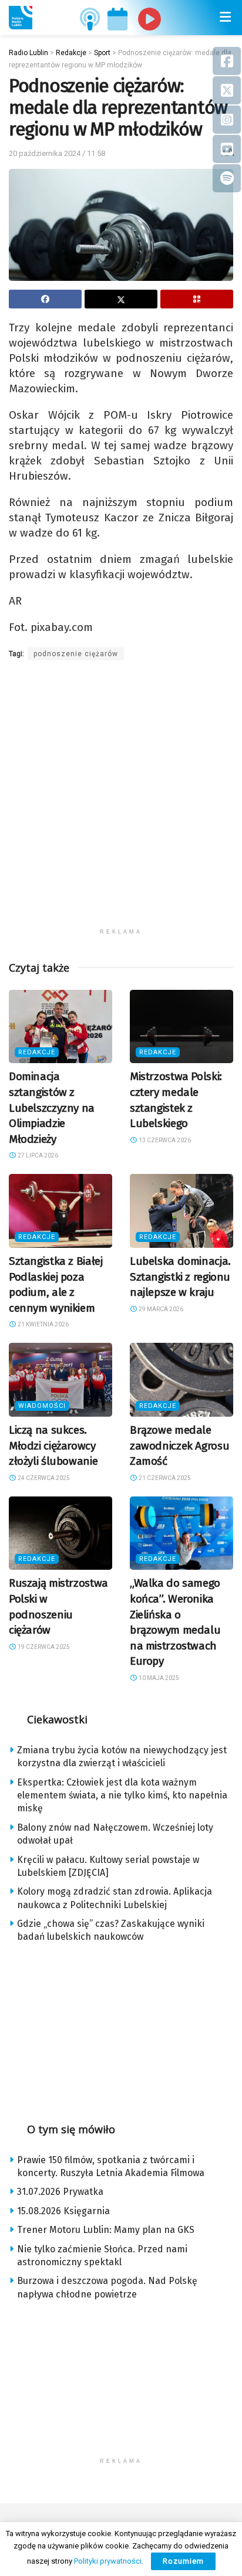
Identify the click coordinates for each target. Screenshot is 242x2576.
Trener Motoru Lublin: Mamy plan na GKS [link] (106, 2230)
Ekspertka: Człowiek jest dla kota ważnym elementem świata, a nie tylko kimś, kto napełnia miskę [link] (122, 1796)
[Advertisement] (121, 802)
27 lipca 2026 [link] (37, 1155)
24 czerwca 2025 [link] (43, 1478)
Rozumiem (183, 2561)
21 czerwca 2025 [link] (164, 1478)
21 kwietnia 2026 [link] (43, 1324)
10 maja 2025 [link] (158, 1678)
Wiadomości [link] (42, 1406)
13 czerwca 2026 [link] (164, 1140)
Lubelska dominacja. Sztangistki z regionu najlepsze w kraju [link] (180, 1277)
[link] (21, 18)
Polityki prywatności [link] (108, 2561)
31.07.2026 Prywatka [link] (60, 2192)
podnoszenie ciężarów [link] (76, 654)
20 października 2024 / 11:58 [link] (57, 153)
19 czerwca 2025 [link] (43, 1647)
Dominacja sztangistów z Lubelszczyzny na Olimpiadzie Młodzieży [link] (52, 1107)
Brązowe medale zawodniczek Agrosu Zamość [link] (179, 1445)
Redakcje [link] (37, 1052)
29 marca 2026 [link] (160, 1309)
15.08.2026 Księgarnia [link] (63, 2211)
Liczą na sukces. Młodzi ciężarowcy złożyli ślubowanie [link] (53, 1445)
